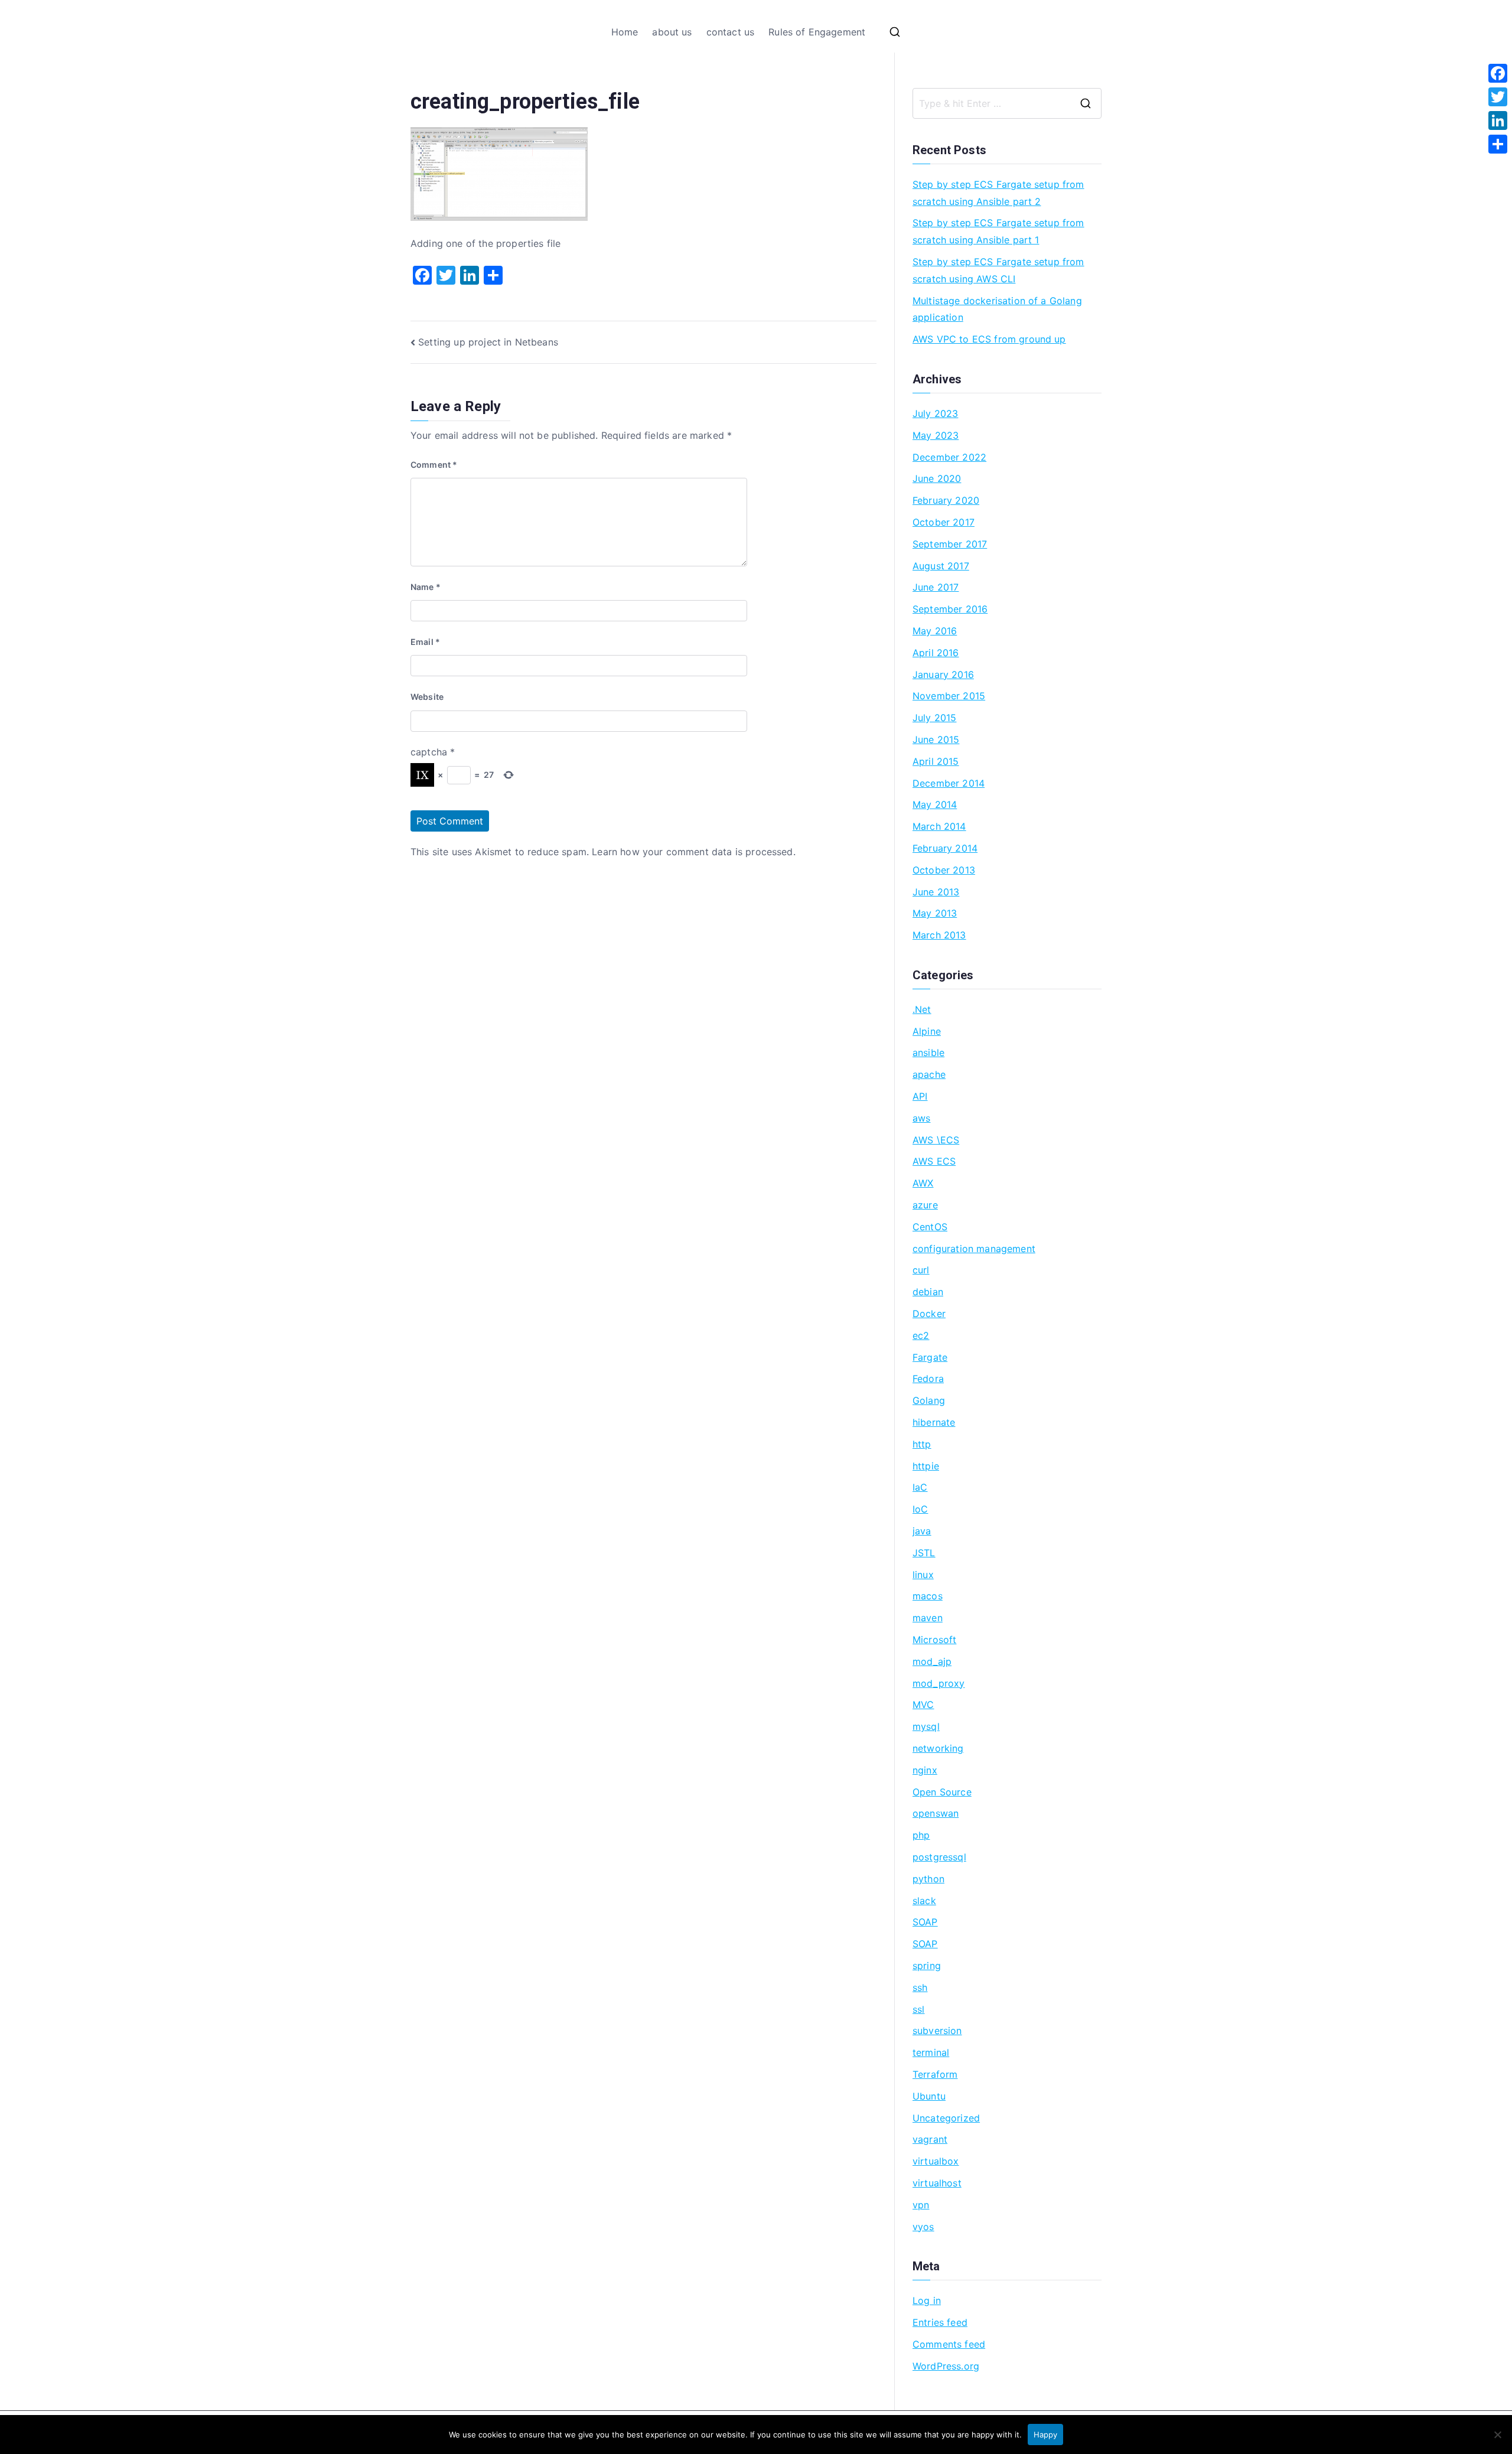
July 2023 (935, 413)
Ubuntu (929, 2096)
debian (928, 1292)
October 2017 (944, 522)
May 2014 (935, 804)
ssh (920, 1987)
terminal (931, 2052)
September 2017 (950, 544)
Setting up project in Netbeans (488, 342)
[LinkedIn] (1498, 120)
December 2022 (949, 457)
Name (426, 587)
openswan (936, 1813)
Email (425, 642)
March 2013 (939, 935)
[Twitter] (1498, 97)
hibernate (934, 1422)
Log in (927, 2300)
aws (921, 1118)
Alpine (927, 1031)
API (920, 1096)
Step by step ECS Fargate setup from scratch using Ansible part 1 (998, 231)
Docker (929, 1314)
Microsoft (934, 1640)
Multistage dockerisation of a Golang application (997, 309)
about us (672, 32)
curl (921, 1270)
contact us (731, 32)
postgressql (939, 1857)
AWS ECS (934, 1161)
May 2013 (935, 913)
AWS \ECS (936, 1140)
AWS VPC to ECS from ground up (989, 339)
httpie (926, 1466)
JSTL (924, 1553)
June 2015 (936, 739)
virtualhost (937, 2183)
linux (923, 1575)
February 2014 (945, 848)
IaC (920, 1487)
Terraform (935, 2074)
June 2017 (936, 587)
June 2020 (937, 478)
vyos (923, 2227)
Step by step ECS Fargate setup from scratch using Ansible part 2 (998, 193)
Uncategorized (946, 2118)
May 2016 (935, 631)
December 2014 (949, 783)
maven (928, 1618)
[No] (1497, 2435)
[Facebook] (1498, 73)
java (922, 1531)
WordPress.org (946, 2366)
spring (927, 1966)
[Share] (1498, 144)
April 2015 (936, 761)
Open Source (942, 1792)
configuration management (974, 1249)
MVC (923, 1705)
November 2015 (949, 696)
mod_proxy (939, 1683)
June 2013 (936, 892)
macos (928, 1596)
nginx (925, 1770)
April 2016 (936, 653)
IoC (920, 1509)
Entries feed (940, 2322)
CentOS (930, 1227)
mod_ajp (932, 1661)
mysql (926, 1726)
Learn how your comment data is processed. (694, 852)
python (928, 1879)
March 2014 (939, 826)
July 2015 (934, 718)
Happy (1045, 2435)
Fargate (930, 1357)
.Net (922, 1009)
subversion (937, 2031)
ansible (928, 1052)
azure (925, 1205)
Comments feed (949, 2344)
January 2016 (943, 674)
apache (929, 1074)
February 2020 (946, 500)
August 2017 (941, 566)
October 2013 (944, 870)
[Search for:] (1007, 103)
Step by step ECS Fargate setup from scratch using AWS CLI (998, 270)
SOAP (925, 1922)
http (922, 1444)
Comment (434, 465)
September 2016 (950, 609)
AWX (923, 1183)
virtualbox (936, 2161)
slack (924, 1901)
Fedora (928, 1378)
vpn (921, 2205)
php (921, 1835)
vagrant (930, 2139)
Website (427, 697)
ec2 (921, 1335)
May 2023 (936, 435)
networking (938, 1748)
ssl (918, 2009)
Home (625, 32)
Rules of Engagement (817, 32)
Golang (929, 1400)
